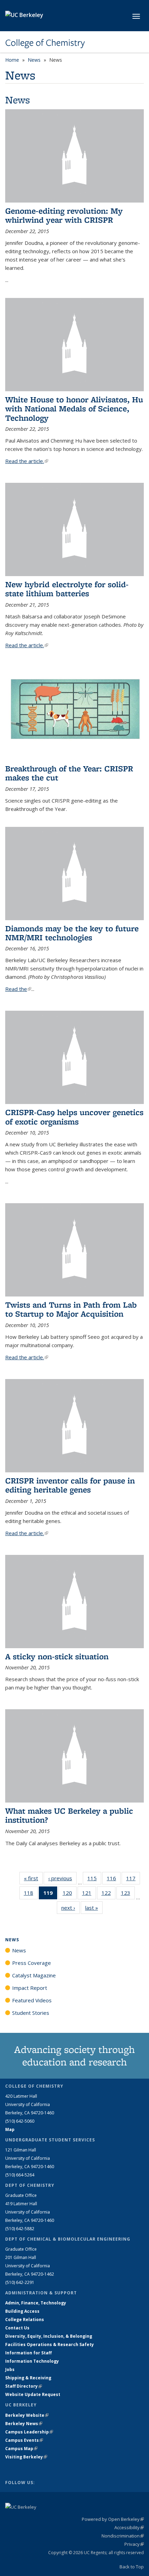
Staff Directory (24, 2386)
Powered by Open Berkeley (113, 2519)
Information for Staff (28, 2353)
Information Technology (32, 2361)
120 (70, 1894)
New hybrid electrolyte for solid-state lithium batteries (67, 589)
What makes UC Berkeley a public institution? (69, 1815)
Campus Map (21, 2449)
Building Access (22, 2311)
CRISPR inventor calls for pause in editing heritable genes (70, 1485)
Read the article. (27, 461)
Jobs (10, 2369)
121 (89, 1894)
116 (114, 1880)
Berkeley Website (27, 2415)
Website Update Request (33, 2394)
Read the (18, 989)
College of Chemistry (45, 43)
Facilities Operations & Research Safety (50, 2344)
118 (31, 1894)
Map (10, 2129)
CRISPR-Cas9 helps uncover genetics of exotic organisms (74, 1117)
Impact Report (30, 1988)
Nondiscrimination (123, 2536)
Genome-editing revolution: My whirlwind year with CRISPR (64, 215)
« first (33, 1878)
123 (128, 1894)
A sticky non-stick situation (57, 1656)
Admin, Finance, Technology (36, 2303)
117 (133, 1880)
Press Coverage (32, 1963)
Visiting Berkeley (26, 2457)
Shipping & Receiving (28, 2378)
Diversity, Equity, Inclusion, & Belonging (49, 2336)
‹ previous (62, 1878)
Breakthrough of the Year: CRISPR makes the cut (69, 773)
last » (94, 1908)
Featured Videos (32, 2000)
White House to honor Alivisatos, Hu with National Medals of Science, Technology (74, 409)
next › (71, 1908)
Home (12, 60)
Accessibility (129, 2527)
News (34, 60)
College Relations (25, 2320)
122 (108, 1894)
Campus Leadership (29, 2432)
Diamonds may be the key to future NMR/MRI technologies (72, 933)
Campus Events (24, 2440)
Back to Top (132, 2567)
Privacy (134, 2544)
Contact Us (17, 2328)
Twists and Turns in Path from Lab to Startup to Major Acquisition (71, 1309)
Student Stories (31, 2013)
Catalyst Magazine (34, 1975)
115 (94, 1880)
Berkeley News (24, 2424)
